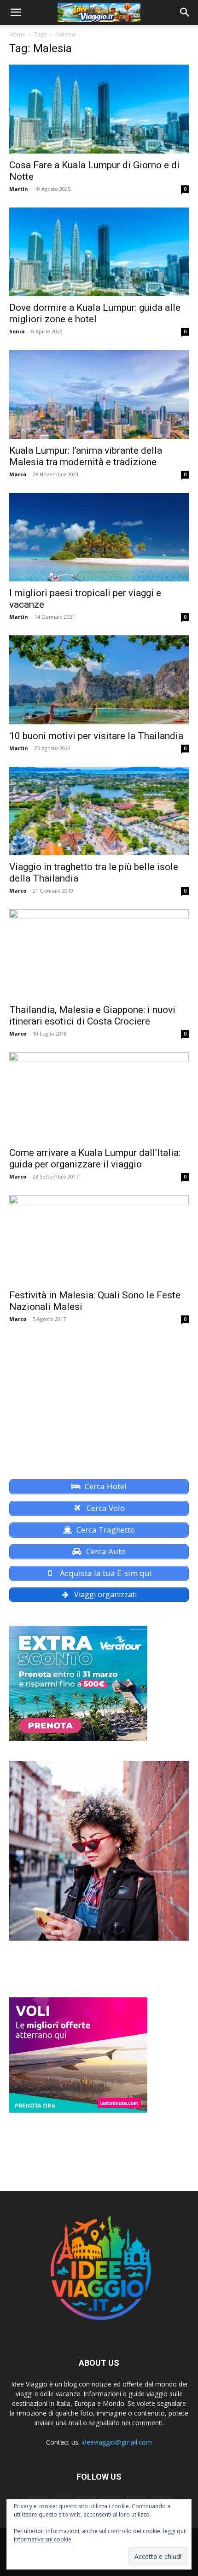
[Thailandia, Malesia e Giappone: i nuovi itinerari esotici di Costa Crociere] (99, 954)
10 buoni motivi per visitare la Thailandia (96, 736)
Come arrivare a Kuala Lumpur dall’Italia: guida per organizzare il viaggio (95, 1158)
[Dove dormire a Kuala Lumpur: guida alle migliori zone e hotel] (99, 252)
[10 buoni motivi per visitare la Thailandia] (99, 680)
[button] (16, 12)
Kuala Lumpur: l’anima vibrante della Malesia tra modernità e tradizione (86, 456)
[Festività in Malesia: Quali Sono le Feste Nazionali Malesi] (99, 1240)
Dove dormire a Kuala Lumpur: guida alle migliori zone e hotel (95, 313)
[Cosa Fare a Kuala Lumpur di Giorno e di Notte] (99, 109)
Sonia (17, 331)
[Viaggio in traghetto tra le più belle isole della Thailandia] (99, 811)
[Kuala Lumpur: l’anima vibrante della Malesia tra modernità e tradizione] (99, 394)
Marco (18, 474)
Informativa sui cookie (43, 2539)
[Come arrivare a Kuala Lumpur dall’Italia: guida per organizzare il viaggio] (99, 1097)
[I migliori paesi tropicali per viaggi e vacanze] (99, 537)
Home (17, 34)
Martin (19, 189)
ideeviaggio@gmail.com (117, 2442)
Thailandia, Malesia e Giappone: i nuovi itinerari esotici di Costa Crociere (92, 1016)
